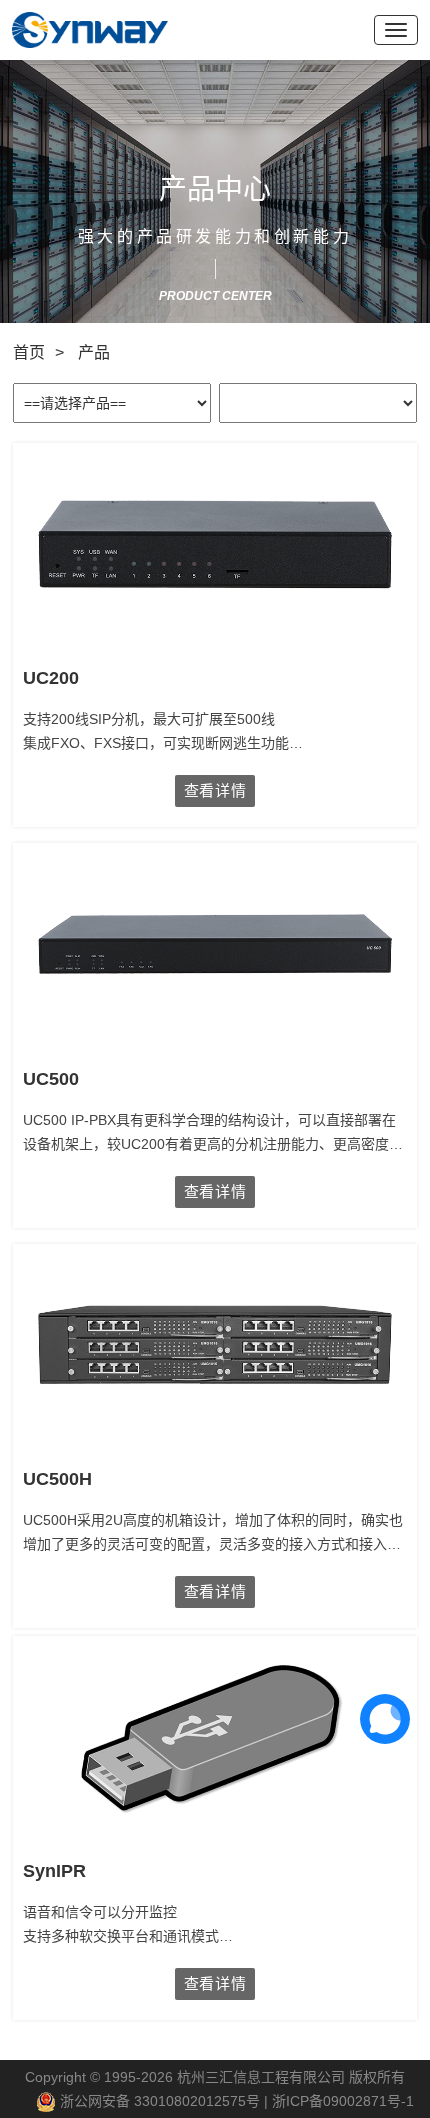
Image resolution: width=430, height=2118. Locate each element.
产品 (94, 352)
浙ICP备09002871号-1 (343, 2101)
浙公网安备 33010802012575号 (158, 2101)
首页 (29, 352)
